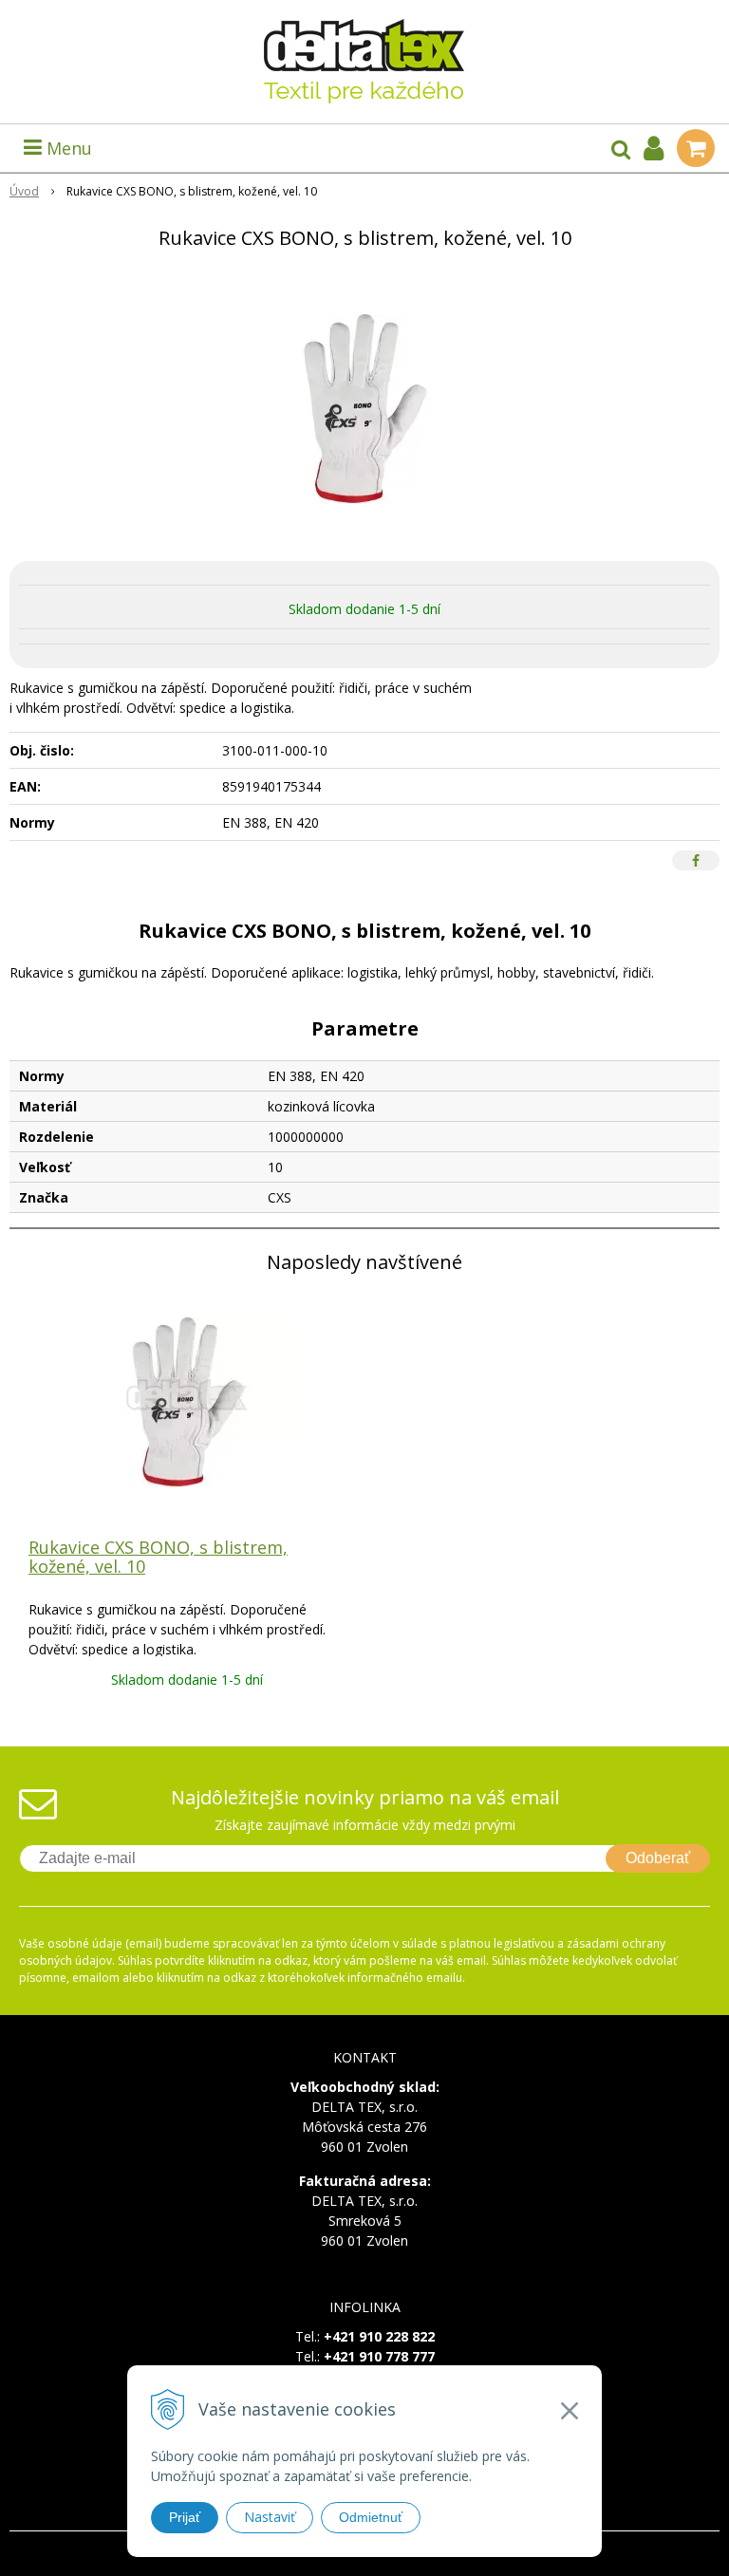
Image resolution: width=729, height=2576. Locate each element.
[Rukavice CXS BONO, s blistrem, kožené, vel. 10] (364, 409)
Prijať (185, 2517)
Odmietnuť (371, 2517)
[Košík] (696, 148)
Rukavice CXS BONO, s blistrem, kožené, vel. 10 (158, 1557)
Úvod (24, 191)
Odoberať (658, 1858)
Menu (67, 148)
